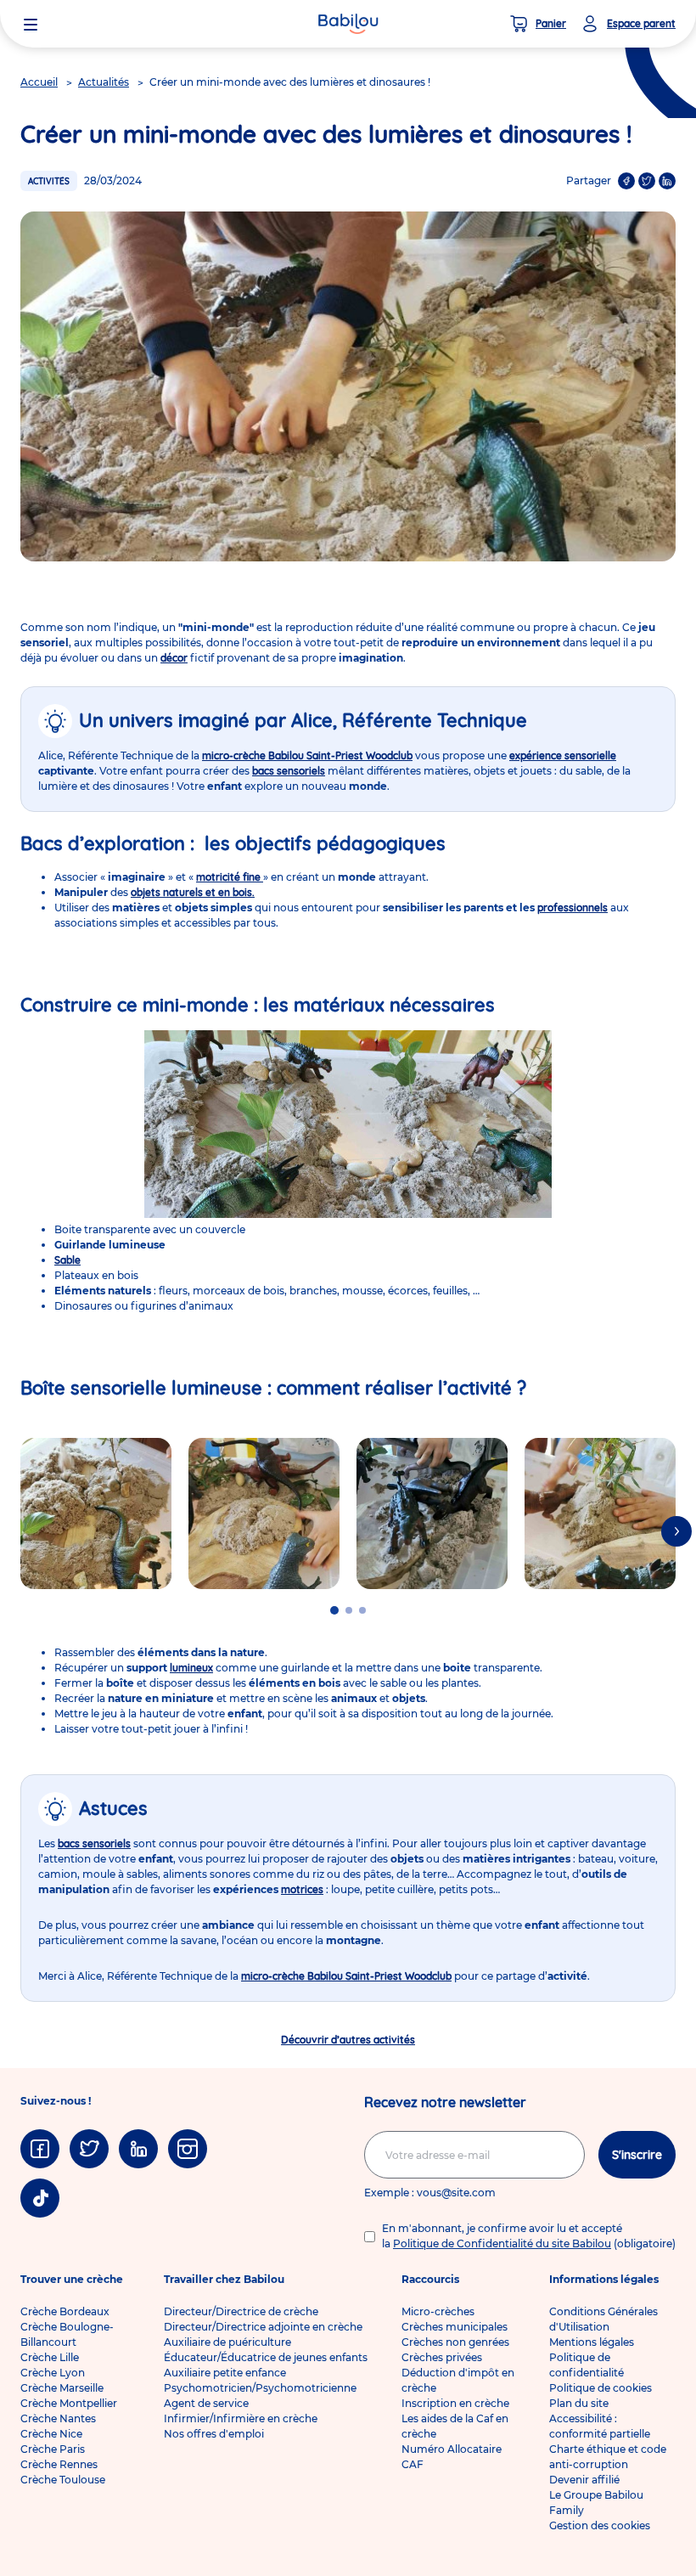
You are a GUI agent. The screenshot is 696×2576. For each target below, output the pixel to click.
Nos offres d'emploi (214, 2434)
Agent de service (206, 2403)
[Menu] (31, 24)
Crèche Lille (50, 2357)
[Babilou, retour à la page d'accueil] (348, 24)
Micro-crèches (438, 2311)
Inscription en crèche (455, 2403)
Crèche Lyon (53, 2373)
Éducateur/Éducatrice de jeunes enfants (266, 2357)
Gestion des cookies (600, 2525)
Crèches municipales (455, 2327)
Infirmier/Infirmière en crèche (241, 2418)
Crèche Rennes (59, 2464)
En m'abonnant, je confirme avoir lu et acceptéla (529, 2236)
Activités (49, 181)
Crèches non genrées (455, 2342)
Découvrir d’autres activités (348, 2040)
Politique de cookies (601, 2388)
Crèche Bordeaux (65, 2311)
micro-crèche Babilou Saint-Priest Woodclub (307, 755)
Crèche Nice (51, 2434)
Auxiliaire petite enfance (225, 2373)
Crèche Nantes (58, 2418)
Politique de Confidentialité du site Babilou (502, 2243)
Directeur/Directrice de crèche (241, 2311)
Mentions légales (592, 2342)
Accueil (39, 82)
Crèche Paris (53, 2449)
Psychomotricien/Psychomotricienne (260, 2388)
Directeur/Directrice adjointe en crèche (263, 2327)
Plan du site (579, 2403)
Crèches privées (442, 2357)
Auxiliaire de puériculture (227, 2342)
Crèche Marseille (62, 2388)
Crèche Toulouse (63, 2480)
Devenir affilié (584, 2480)
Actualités (104, 82)
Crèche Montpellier (69, 2403)
